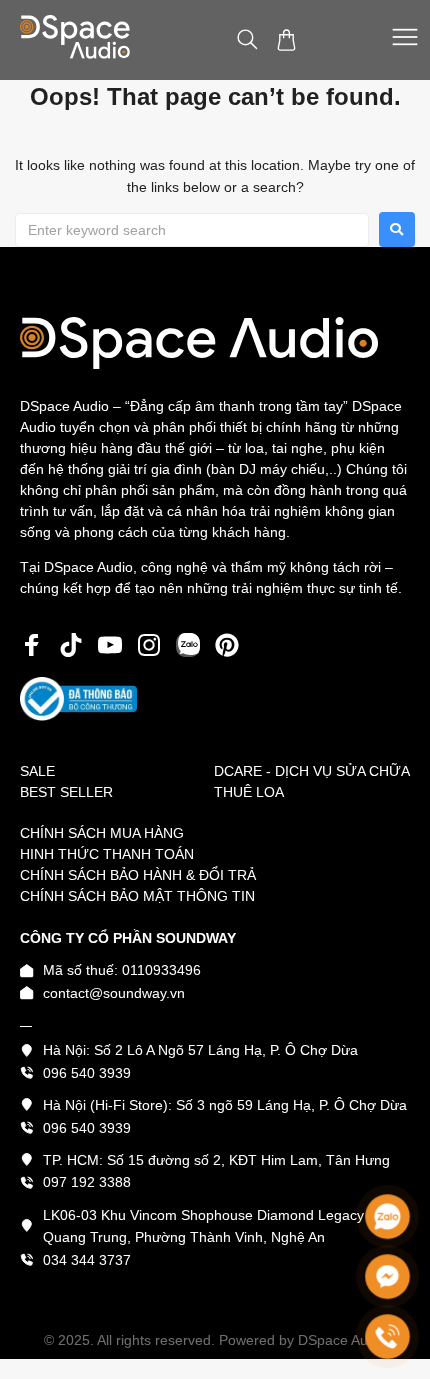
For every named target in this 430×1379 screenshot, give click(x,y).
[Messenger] (387, 1276)
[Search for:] (192, 230)
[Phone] (387, 1336)
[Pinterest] (227, 645)
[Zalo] (387, 1216)
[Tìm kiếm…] (247, 40)
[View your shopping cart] (289, 40)
